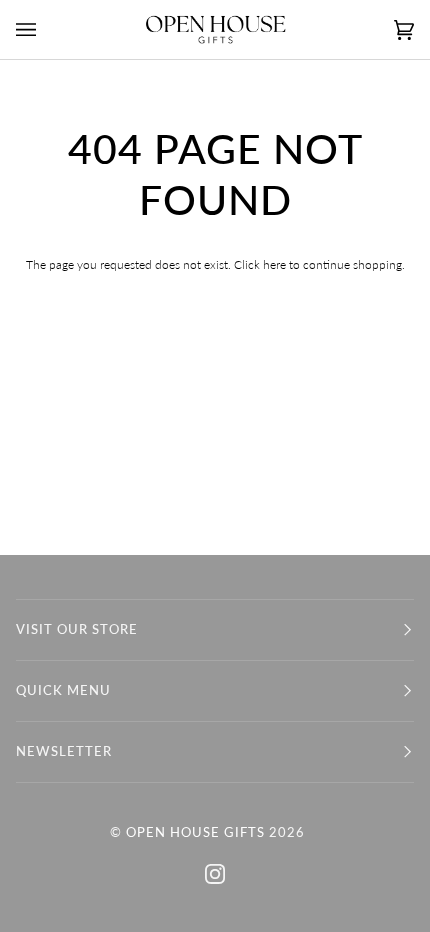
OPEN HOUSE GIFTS (195, 832)
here (274, 264)
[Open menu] (46, 29)
